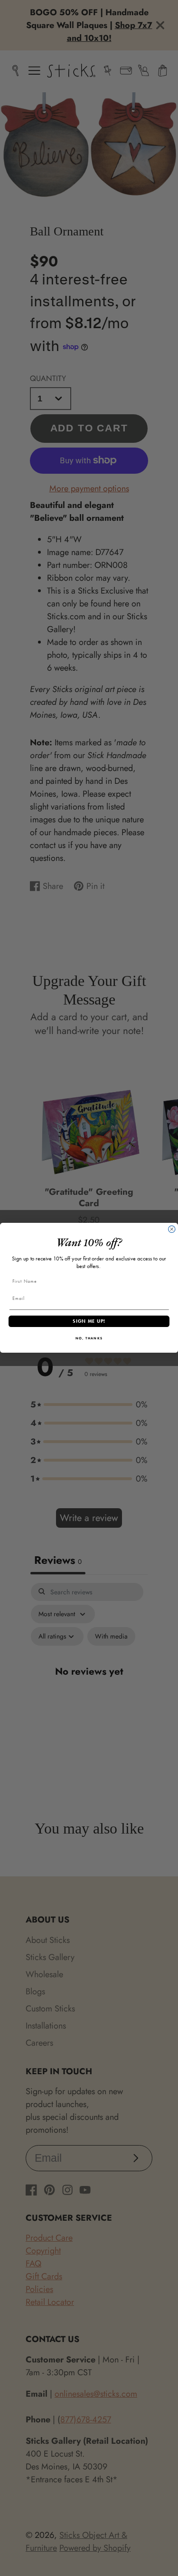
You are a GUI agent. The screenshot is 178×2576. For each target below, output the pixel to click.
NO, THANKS (89, 1339)
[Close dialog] (172, 1229)
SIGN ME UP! (89, 1322)
